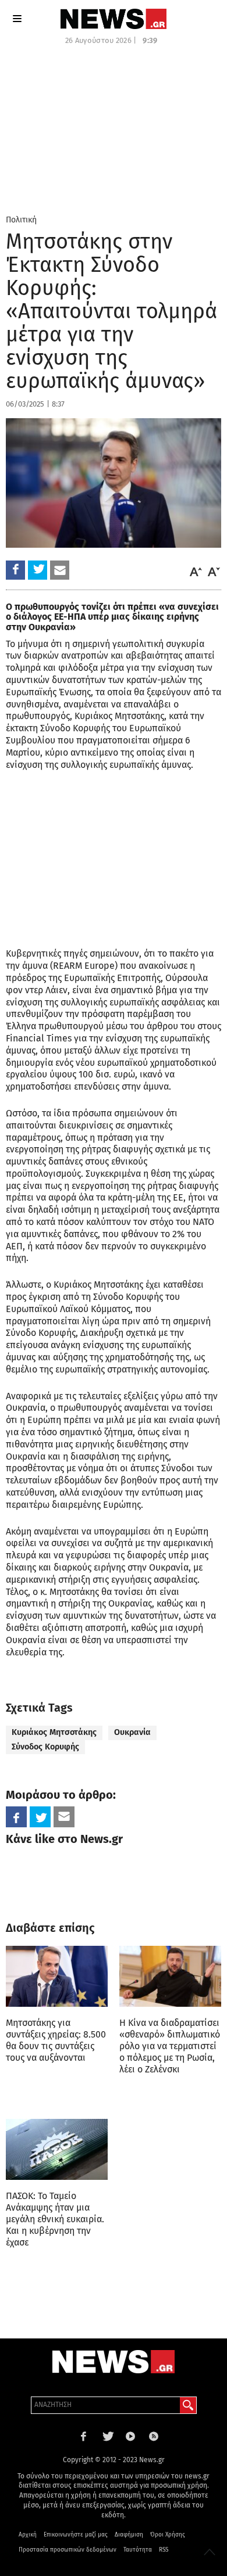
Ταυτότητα (138, 2550)
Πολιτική (21, 220)
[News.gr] (114, 19)
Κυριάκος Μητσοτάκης (54, 1732)
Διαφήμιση (129, 2535)
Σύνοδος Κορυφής (45, 1747)
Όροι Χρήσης (168, 2535)
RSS (164, 2550)
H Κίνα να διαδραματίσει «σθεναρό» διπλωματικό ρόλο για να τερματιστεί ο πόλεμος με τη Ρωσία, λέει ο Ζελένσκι (170, 2046)
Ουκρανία (132, 1732)
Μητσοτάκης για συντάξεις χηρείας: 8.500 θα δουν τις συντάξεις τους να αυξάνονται (56, 2040)
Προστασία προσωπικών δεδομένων (68, 2550)
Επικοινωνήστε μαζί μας (76, 2535)
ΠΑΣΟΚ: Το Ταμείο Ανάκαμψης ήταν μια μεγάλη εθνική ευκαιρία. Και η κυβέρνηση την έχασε (55, 2219)
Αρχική (28, 2535)
